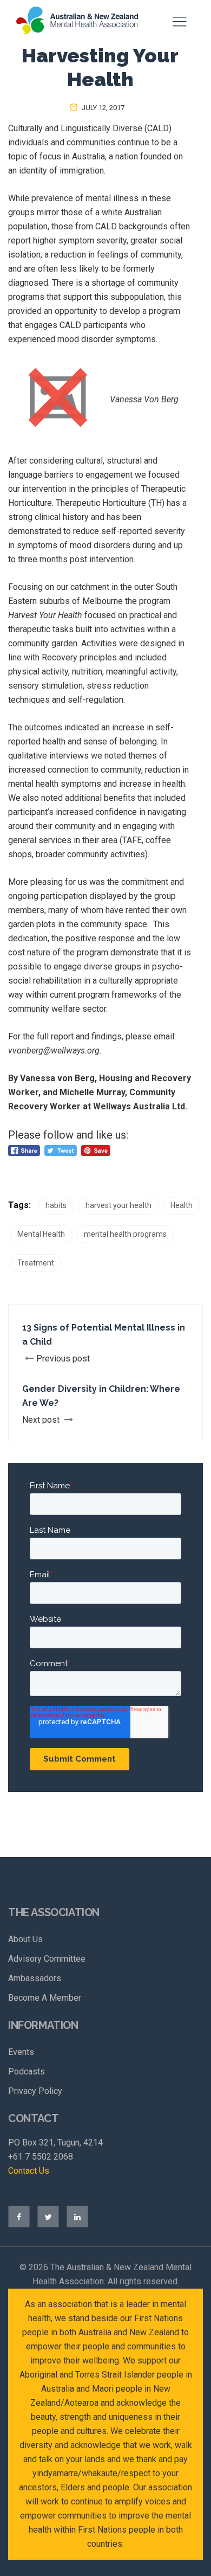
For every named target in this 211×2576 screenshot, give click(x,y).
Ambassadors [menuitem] (35, 1978)
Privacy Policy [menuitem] (35, 2091)
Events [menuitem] (21, 2052)
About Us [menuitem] (25, 1939)
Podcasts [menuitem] (27, 2071)
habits (56, 1205)
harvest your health (118, 1205)
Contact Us (29, 2171)
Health (182, 1205)
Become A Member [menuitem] (45, 1998)
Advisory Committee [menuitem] (47, 1959)
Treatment (36, 1263)
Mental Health (41, 1234)
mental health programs (125, 1234)
